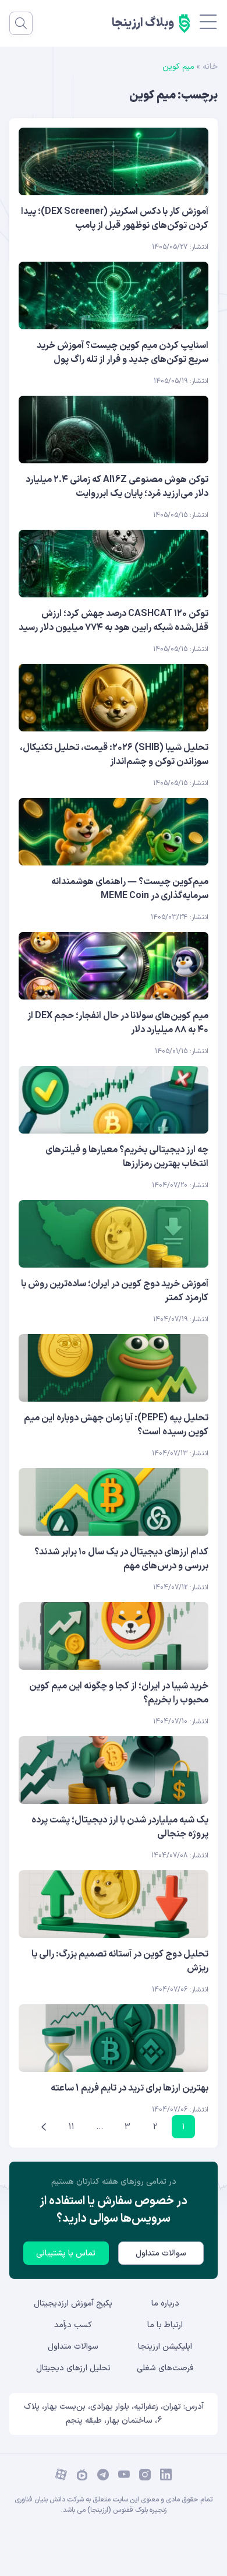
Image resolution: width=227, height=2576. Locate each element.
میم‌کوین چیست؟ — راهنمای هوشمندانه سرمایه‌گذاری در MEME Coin (130, 889)
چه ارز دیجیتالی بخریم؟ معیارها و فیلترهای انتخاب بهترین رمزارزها (127, 1157)
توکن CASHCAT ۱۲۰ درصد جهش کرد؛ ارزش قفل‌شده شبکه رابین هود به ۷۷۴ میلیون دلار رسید (114, 621)
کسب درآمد (73, 2325)
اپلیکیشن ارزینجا (165, 2347)
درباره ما (165, 2304)
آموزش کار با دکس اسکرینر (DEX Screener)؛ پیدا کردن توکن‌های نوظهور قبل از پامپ (115, 219)
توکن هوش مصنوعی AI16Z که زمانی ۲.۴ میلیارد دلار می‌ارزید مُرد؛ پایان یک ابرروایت (117, 487)
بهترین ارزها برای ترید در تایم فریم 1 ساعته (130, 2088)
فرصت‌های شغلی (165, 2368)
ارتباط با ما (165, 2325)
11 (72, 2127)
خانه (210, 67)
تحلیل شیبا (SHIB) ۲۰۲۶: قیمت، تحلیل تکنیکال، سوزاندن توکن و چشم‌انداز (114, 755)
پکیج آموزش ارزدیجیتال (73, 2304)
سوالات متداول (161, 2253)
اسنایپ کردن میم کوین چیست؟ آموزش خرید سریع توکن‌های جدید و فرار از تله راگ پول (123, 353)
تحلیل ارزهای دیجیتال (73, 2368)
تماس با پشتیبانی (66, 2253)
